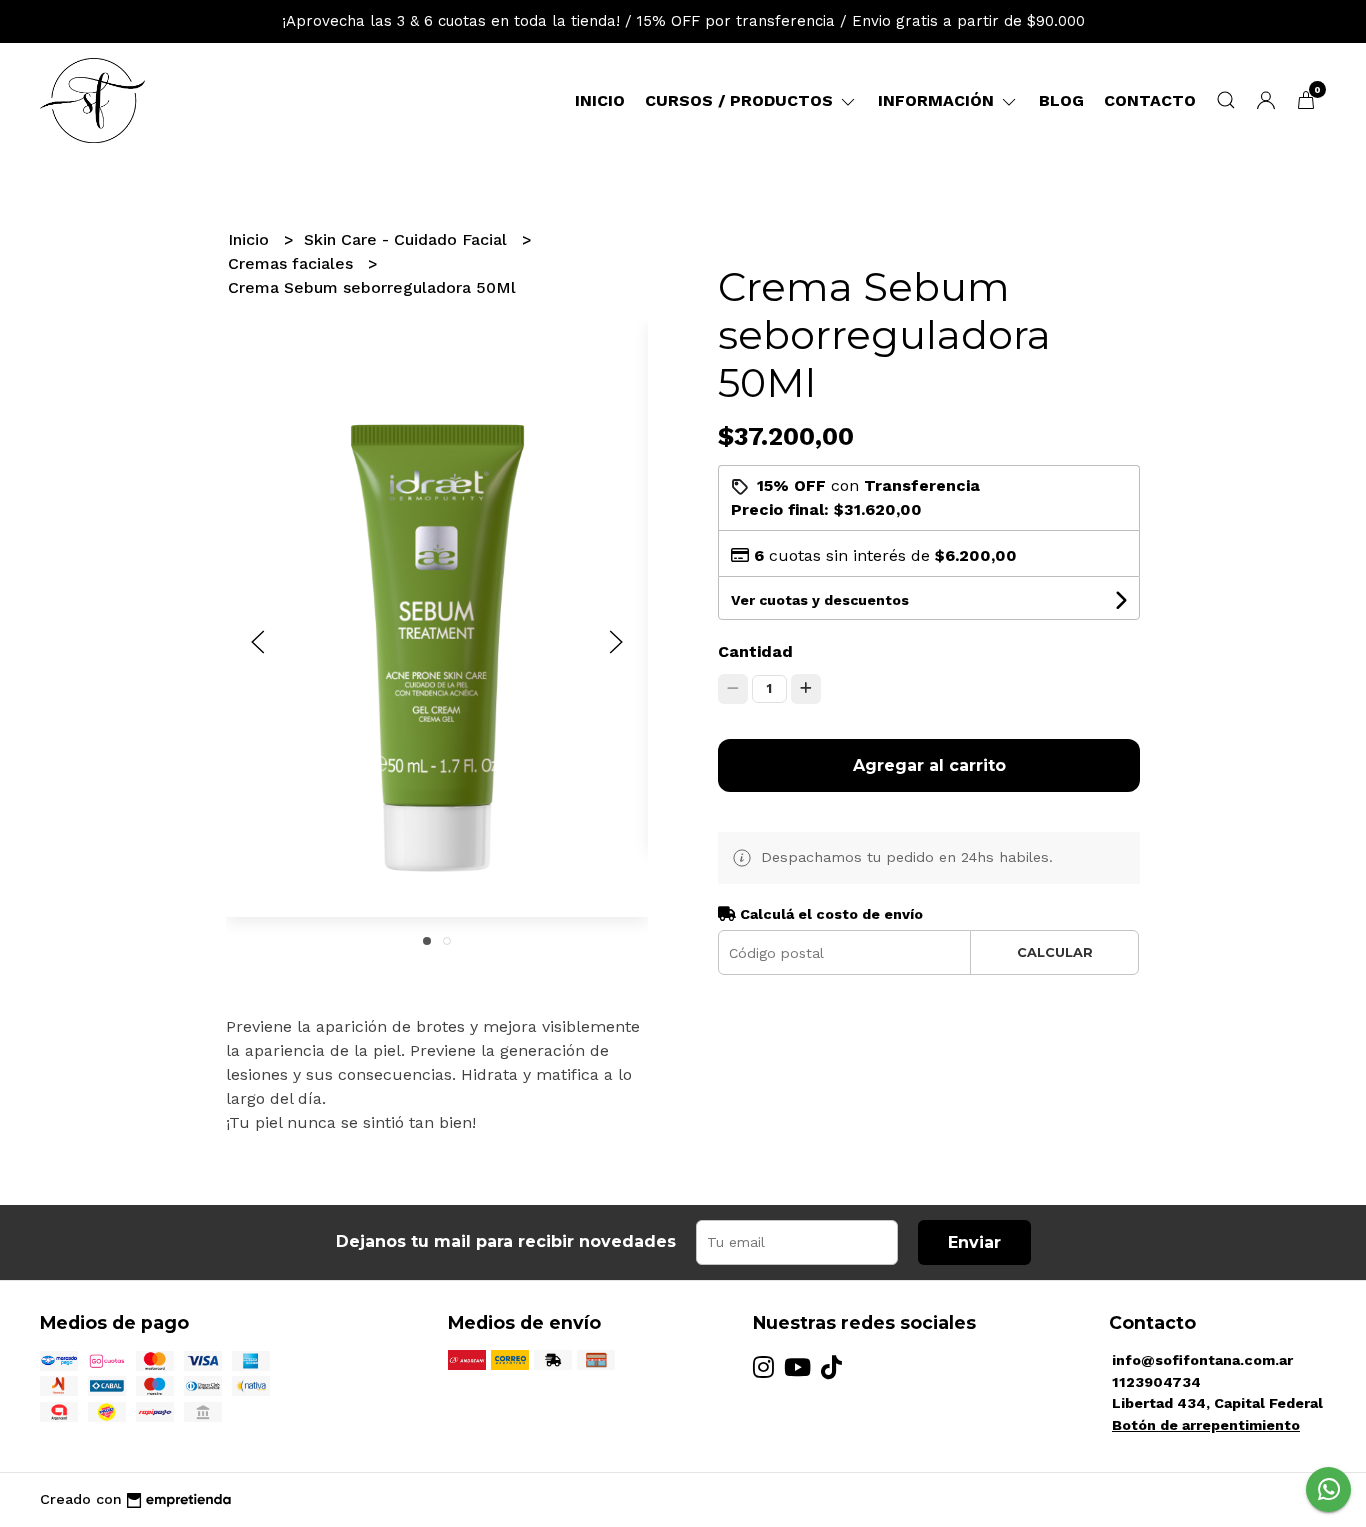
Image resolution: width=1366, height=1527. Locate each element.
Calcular (1055, 952)
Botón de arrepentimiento (1206, 1425)
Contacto (1150, 100)
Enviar (974, 1242)
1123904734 (1156, 1382)
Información (938, 100)
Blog (1061, 100)
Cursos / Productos (741, 100)
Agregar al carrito (929, 765)
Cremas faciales (293, 263)
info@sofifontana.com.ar (1202, 1360)
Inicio (600, 100)
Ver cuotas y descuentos (820, 600)
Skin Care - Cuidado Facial (408, 239)
